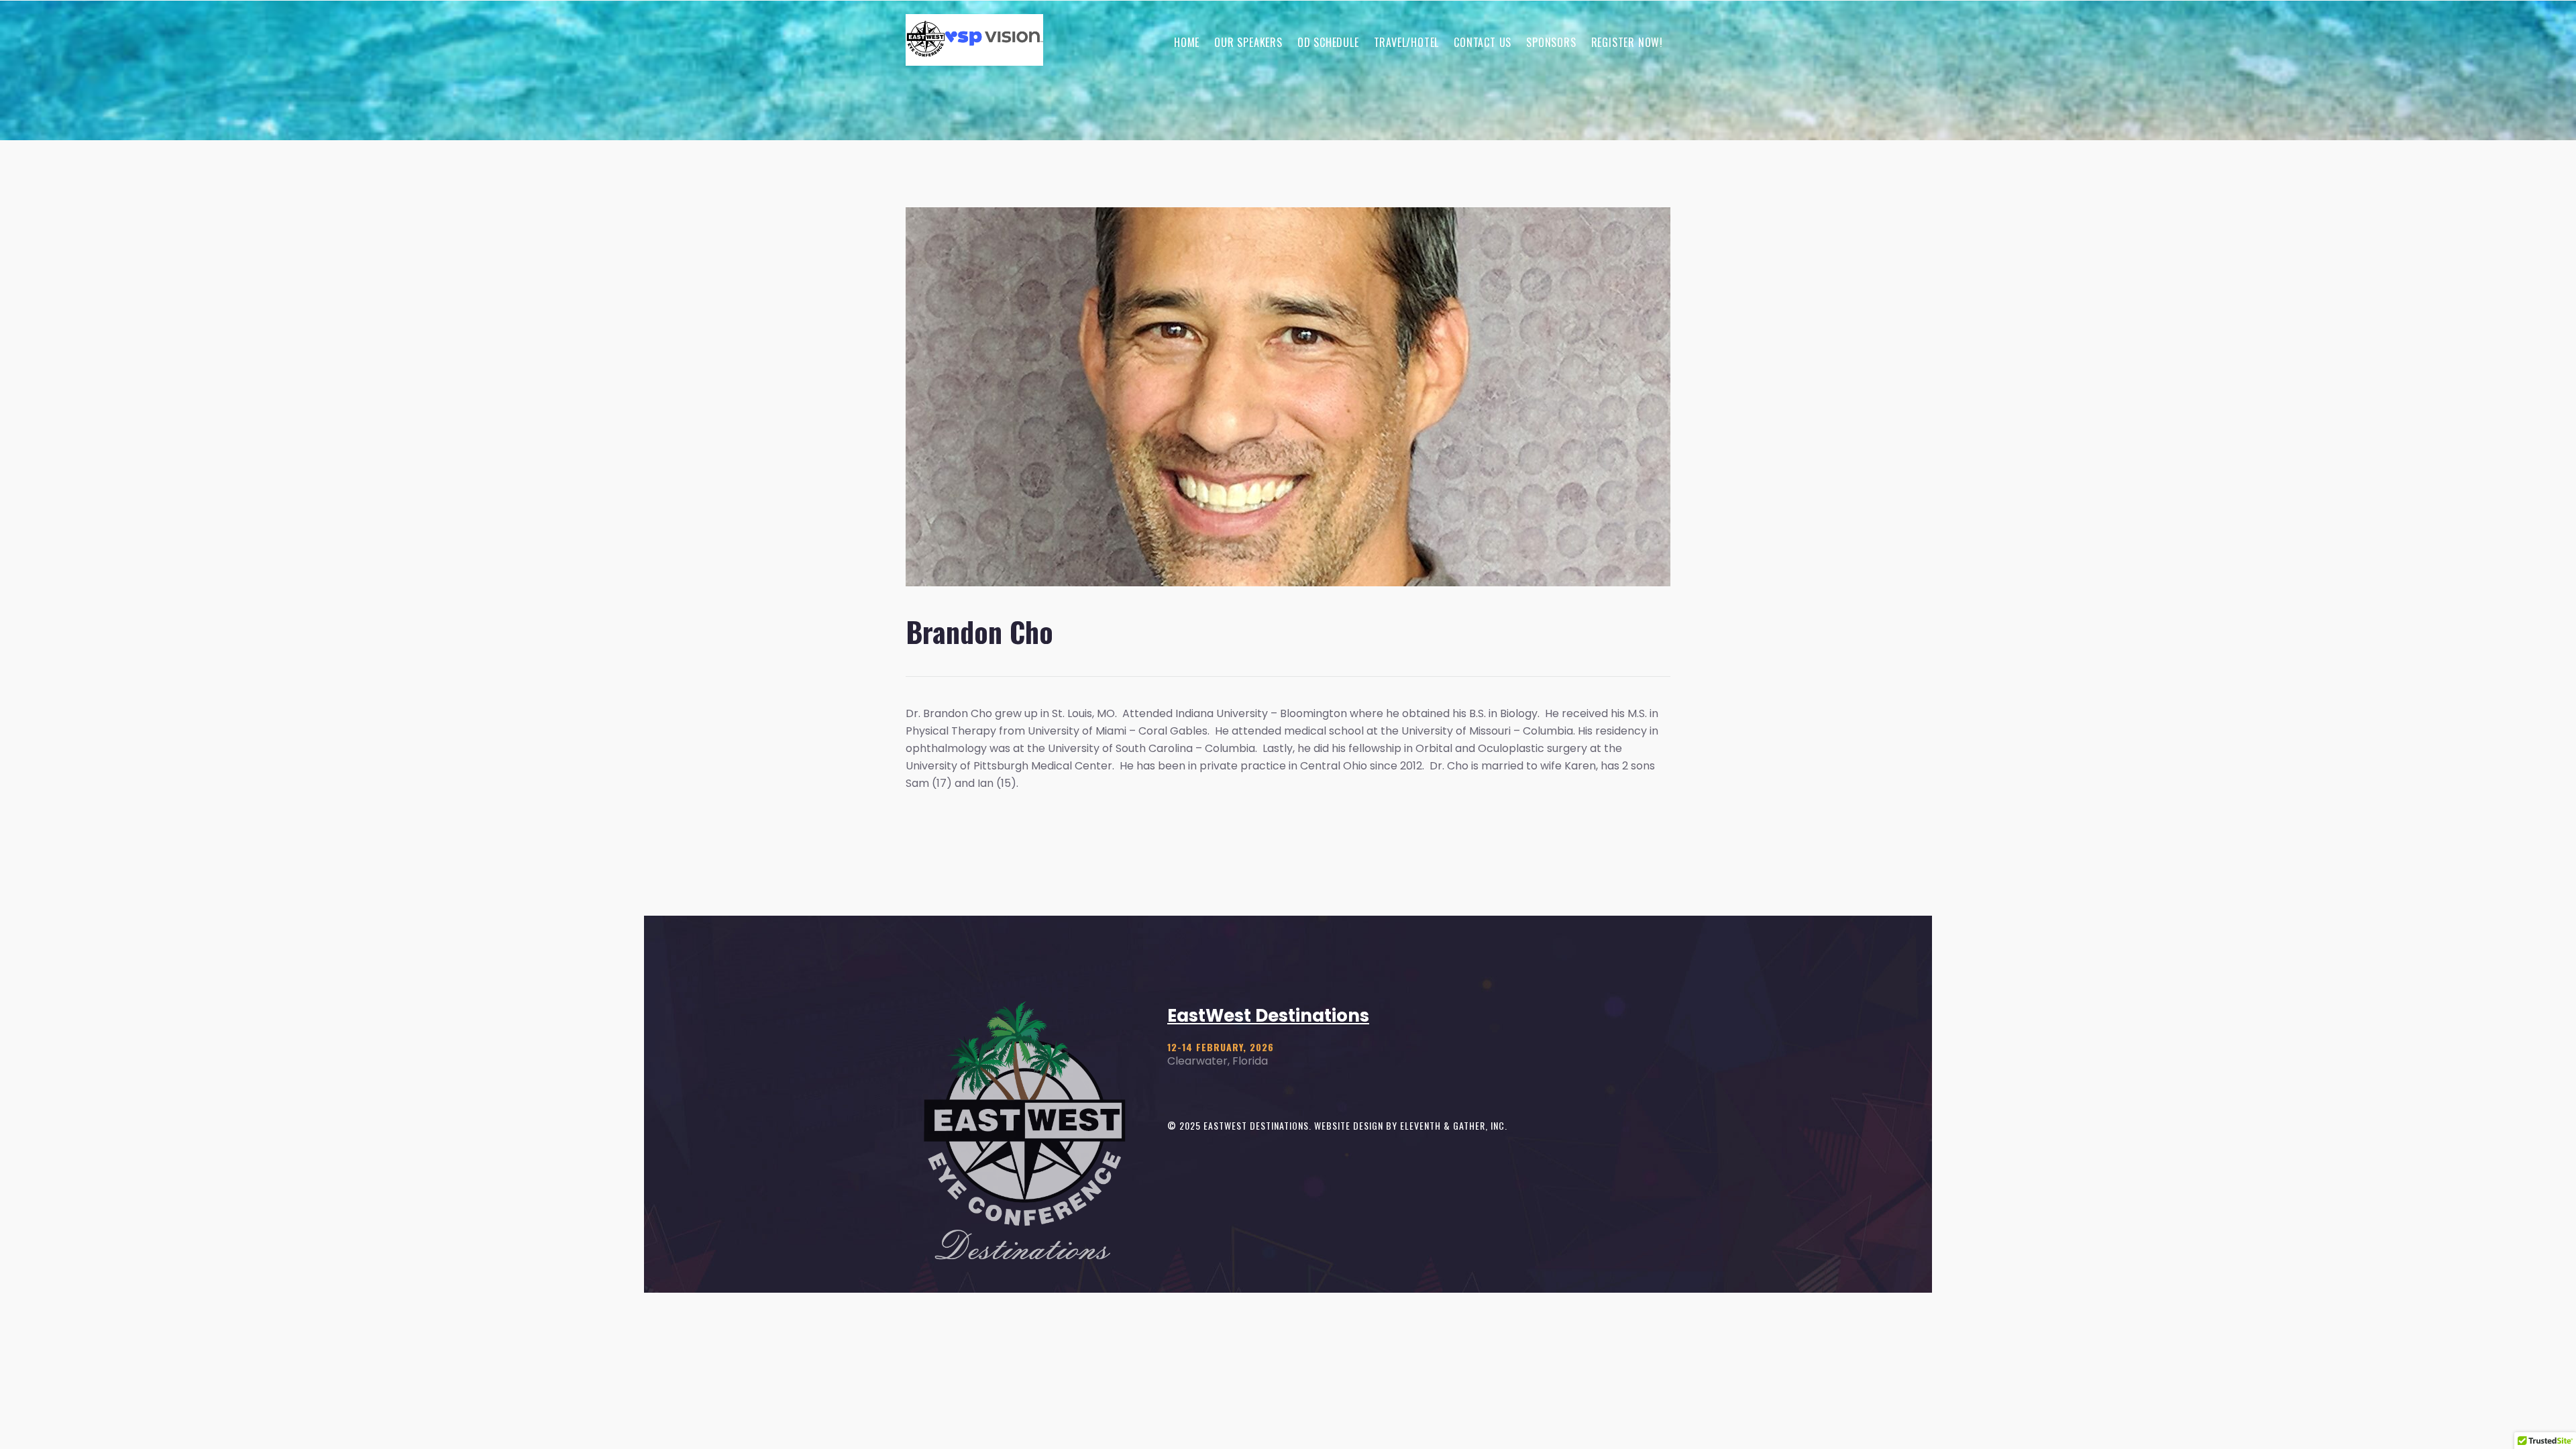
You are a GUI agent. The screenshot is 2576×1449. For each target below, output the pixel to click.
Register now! (1627, 42)
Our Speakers (1248, 42)
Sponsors (1551, 42)
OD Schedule (1328, 42)
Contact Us (1483, 42)
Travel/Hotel (1407, 42)
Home (1187, 42)
